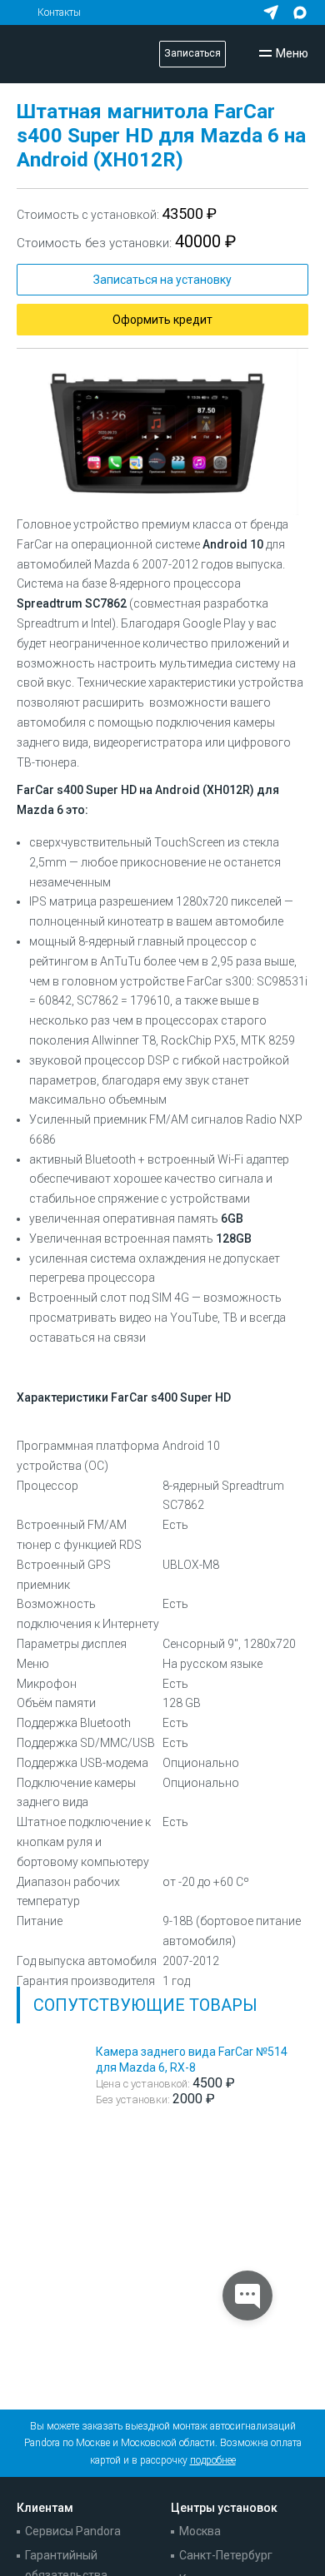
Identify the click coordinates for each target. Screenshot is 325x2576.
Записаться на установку (162, 280)
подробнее (213, 2460)
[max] (300, 12)
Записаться (192, 53)
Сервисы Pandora (73, 2531)
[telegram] (271, 12)
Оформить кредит (162, 320)
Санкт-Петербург (226, 2555)
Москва (200, 2531)
